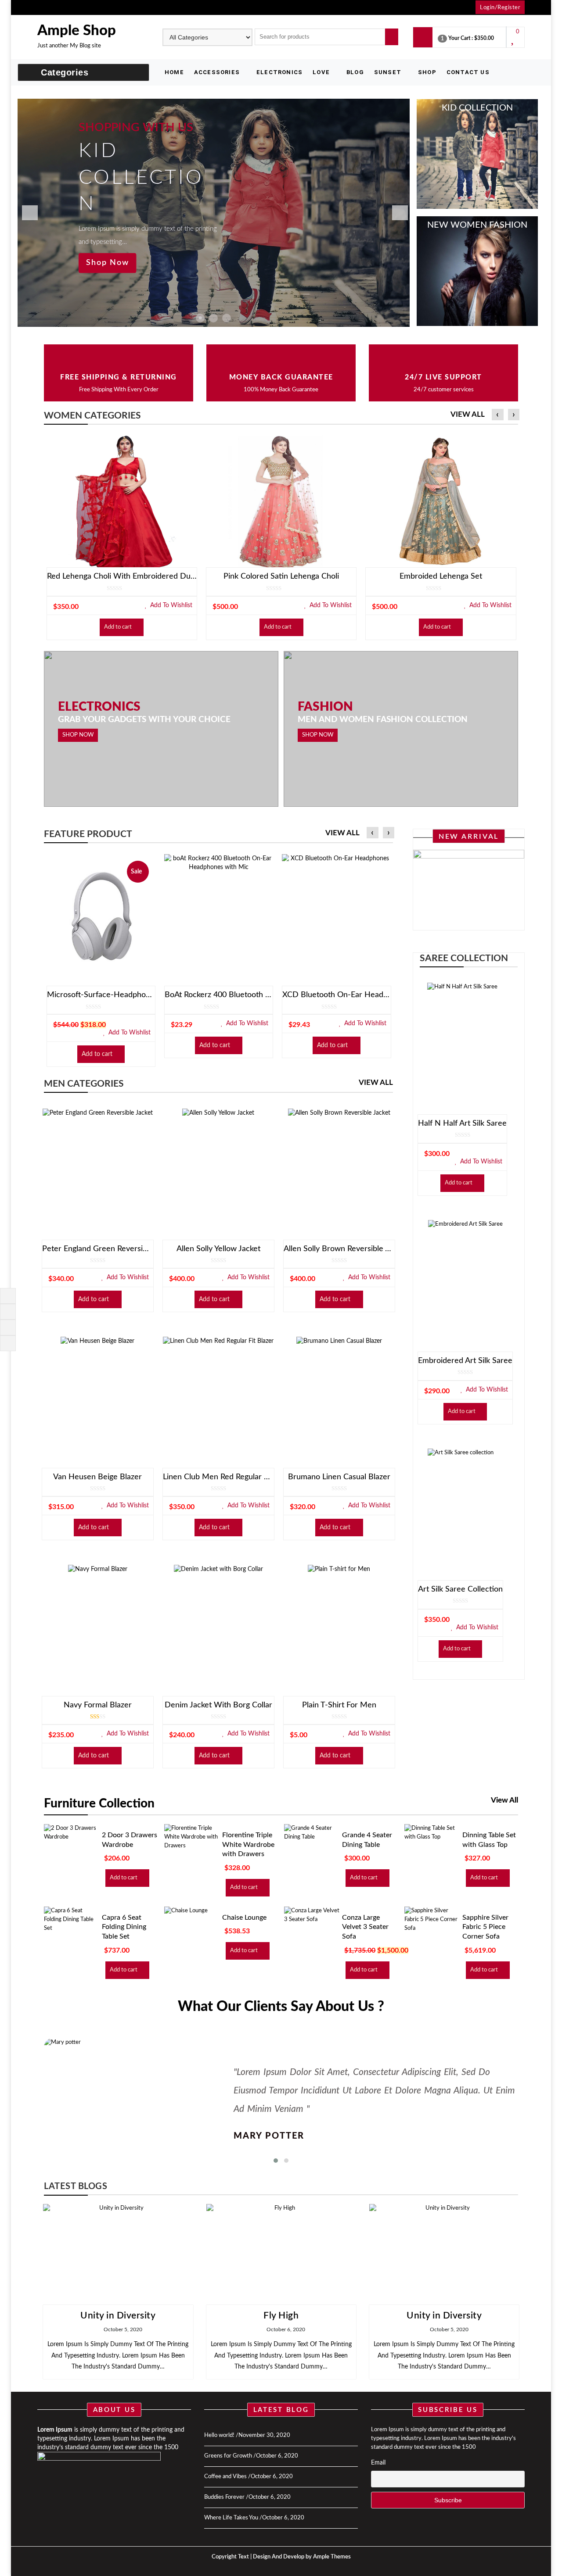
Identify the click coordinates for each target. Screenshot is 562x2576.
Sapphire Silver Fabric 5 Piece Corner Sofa (485, 1927)
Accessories (217, 72)
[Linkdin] (7, 1343)
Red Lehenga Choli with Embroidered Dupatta (122, 576)
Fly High (281, 2316)
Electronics (279, 72)
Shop (427, 72)
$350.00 (484, 38)
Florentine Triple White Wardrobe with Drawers (248, 1844)
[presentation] (498, 415)
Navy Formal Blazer (98, 1705)
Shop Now (108, 263)
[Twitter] (7, 1311)
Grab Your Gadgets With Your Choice (144, 720)
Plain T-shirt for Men (339, 1705)
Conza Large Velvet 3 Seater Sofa (365, 1927)
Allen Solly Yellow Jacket (218, 1249)
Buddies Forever (224, 2497)
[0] (513, 41)
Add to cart (118, 627)
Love (321, 72)
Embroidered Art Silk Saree (465, 1361)
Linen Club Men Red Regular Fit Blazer (218, 1477)
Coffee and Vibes (225, 2477)
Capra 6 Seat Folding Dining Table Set (124, 1927)
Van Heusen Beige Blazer (97, 1477)
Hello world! (219, 2435)
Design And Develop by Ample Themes (302, 2557)
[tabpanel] (214, 213)
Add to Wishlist (170, 605)
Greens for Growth (228, 2456)
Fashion (325, 707)
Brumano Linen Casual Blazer (339, 1477)
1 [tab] (200, 318)
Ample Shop (77, 30)
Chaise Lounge (244, 1918)
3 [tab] (227, 318)
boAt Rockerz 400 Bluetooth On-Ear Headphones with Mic (219, 995)
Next (396, 213)
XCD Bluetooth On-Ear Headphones (336, 995)
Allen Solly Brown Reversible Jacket (339, 1249)
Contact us (468, 72)
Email (378, 2463)
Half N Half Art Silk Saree (462, 1123)
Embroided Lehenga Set (441, 576)
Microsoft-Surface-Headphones (101, 995)
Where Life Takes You (231, 2518)
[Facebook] (7, 1295)
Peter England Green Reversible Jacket (98, 1249)
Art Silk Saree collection (460, 1589)
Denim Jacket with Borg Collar (218, 1705)
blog (355, 72)
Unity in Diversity (118, 2316)
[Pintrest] (7, 1327)
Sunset (388, 72)
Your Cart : (461, 38)
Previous (26, 213)
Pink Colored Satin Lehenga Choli (281, 576)
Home (174, 72)
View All (468, 414)
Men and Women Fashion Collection (383, 720)
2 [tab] (213, 318)
